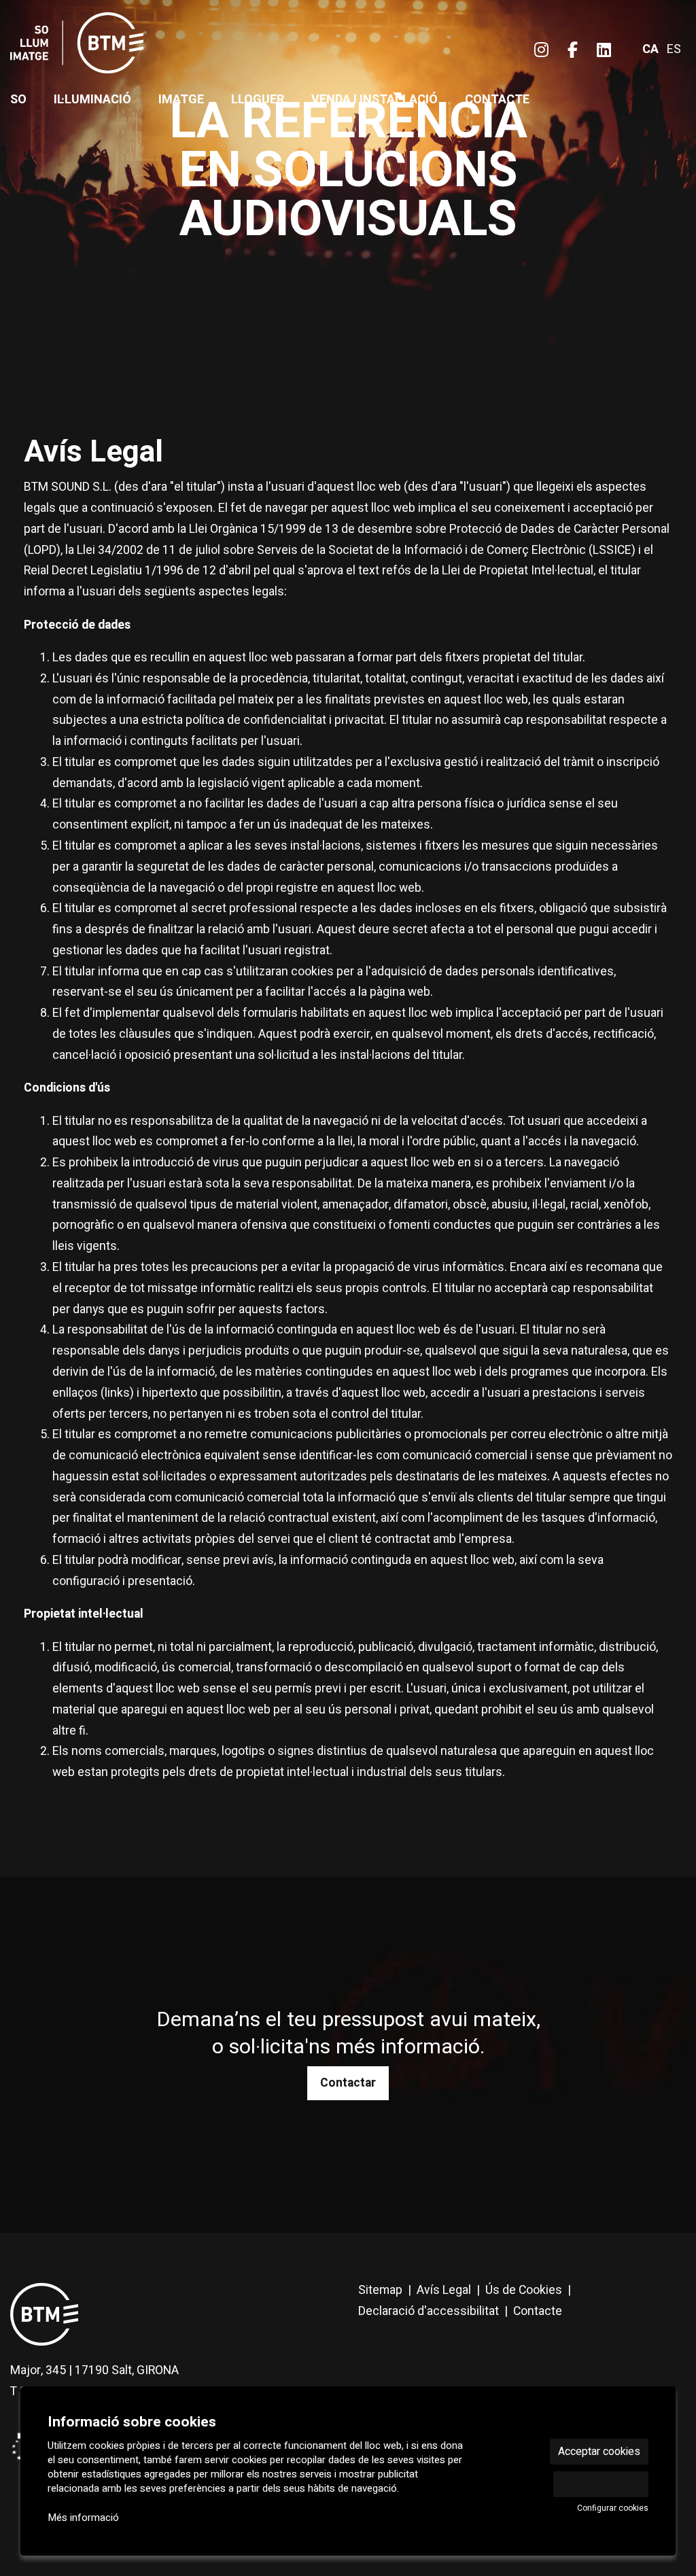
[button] (27, 174)
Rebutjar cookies (601, 2484)
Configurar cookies (613, 2508)
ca (650, 49)
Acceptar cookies (599, 2452)
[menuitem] (541, 51)
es (674, 49)
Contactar (348, 2083)
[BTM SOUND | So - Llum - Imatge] (116, 49)
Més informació (83, 2518)
